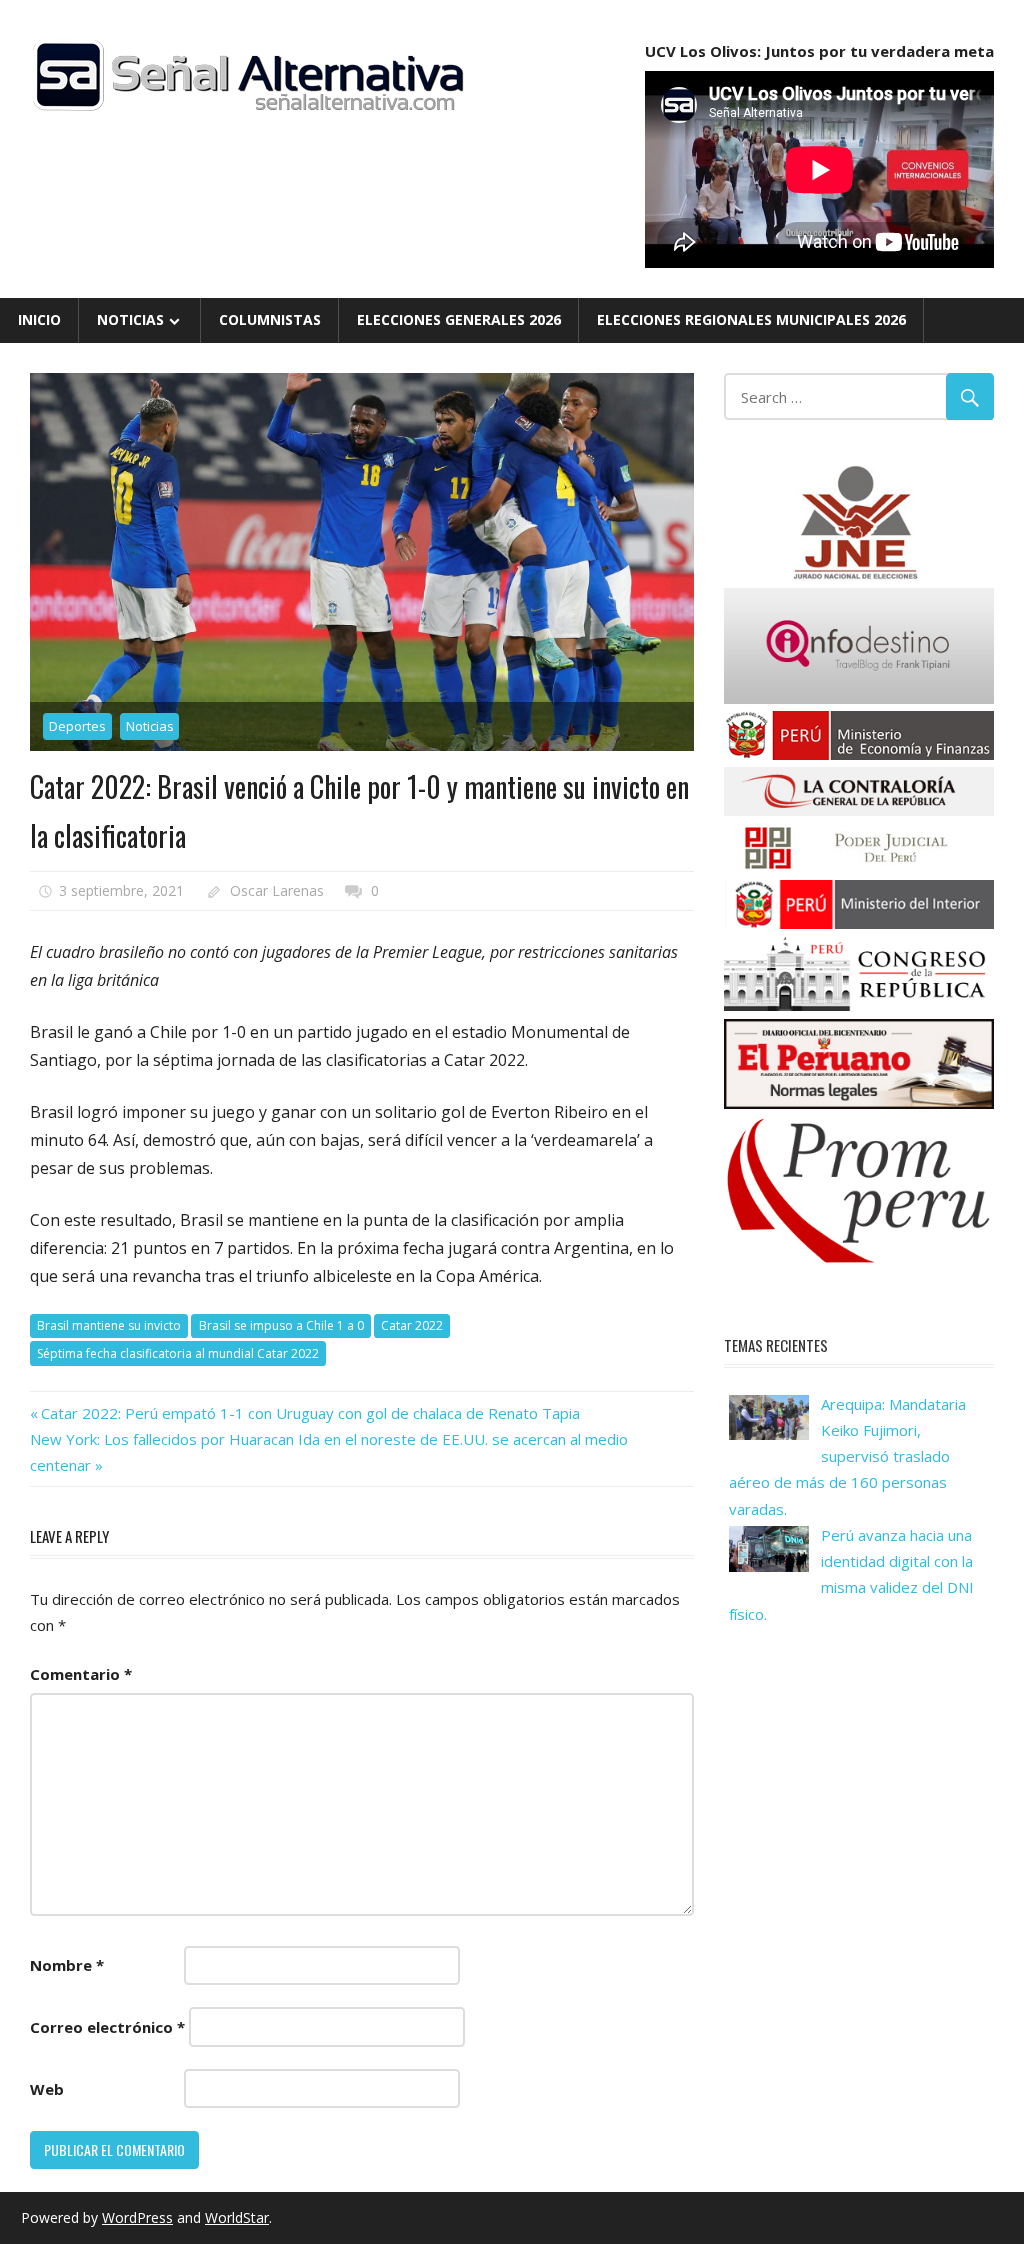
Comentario (81, 1674)
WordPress (137, 2217)
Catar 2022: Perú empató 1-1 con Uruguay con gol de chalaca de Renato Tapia (310, 1413)
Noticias (130, 319)
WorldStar (237, 2217)
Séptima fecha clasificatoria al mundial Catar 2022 (178, 1353)
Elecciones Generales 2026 (459, 319)
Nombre (67, 1965)
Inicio (39, 319)
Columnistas (270, 319)
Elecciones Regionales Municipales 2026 (751, 319)
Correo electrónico (107, 2027)
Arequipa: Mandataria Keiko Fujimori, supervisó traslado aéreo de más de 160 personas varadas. (847, 1456)
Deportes (77, 726)
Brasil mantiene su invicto (109, 1325)
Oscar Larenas (277, 890)
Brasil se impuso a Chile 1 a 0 (281, 1325)
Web (47, 2089)
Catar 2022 (412, 1325)
